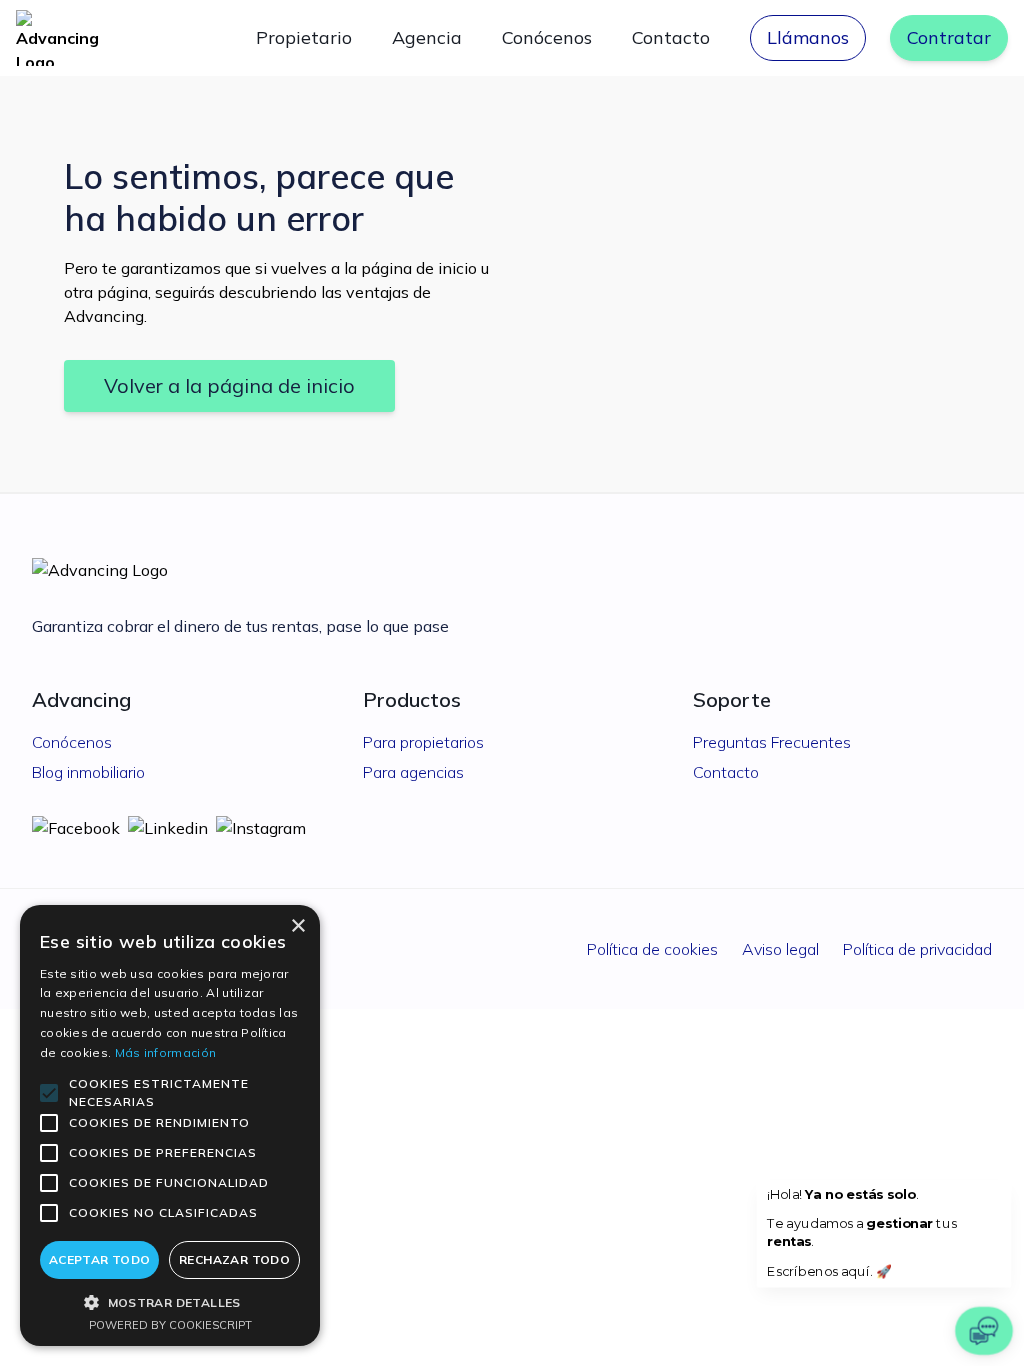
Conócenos (547, 37)
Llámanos (808, 37)
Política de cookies (652, 948)
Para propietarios (423, 742)
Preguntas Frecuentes (772, 742)
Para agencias (413, 772)
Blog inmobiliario (88, 772)
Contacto (671, 37)
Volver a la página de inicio (229, 385)
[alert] (170, 1125)
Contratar (949, 37)
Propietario (304, 37)
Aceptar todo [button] (100, 1259)
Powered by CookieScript (170, 1325)
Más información (166, 1052)
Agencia (427, 37)
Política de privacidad (917, 948)
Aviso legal (780, 948)
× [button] (297, 926)
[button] (170, 1302)
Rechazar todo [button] (234, 1259)
